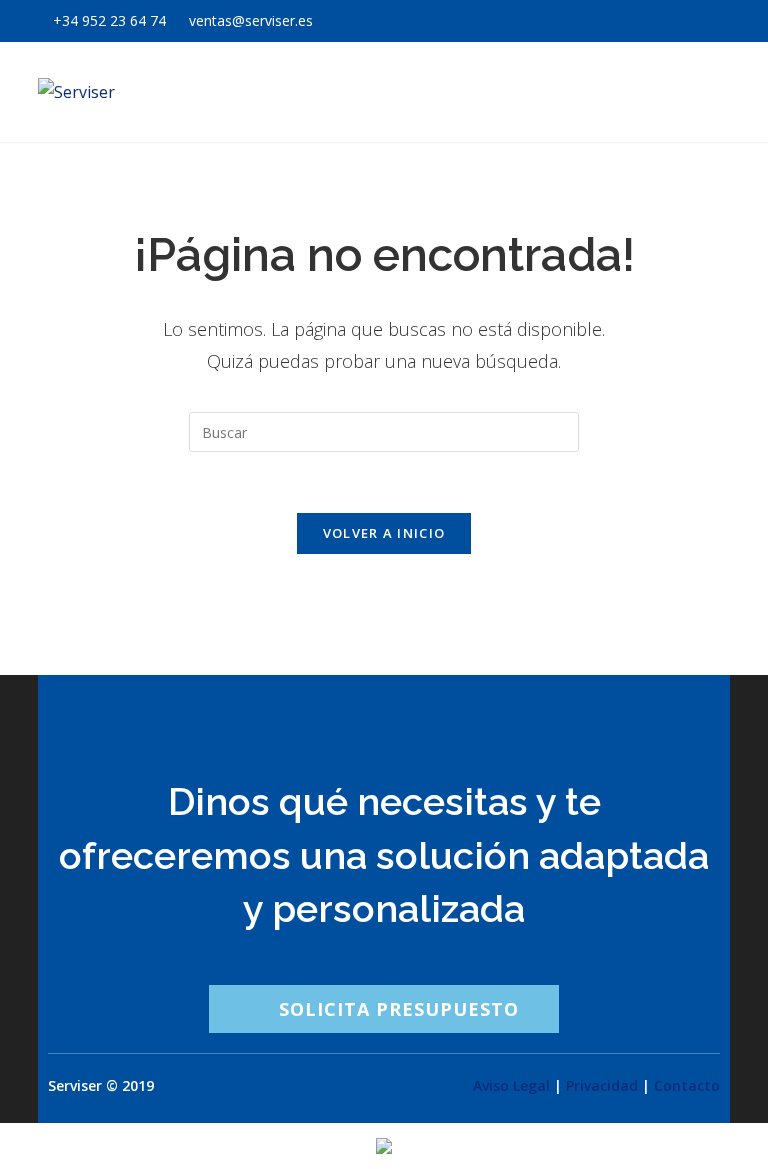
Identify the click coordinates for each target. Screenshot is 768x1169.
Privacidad (602, 1085)
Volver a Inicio (384, 533)
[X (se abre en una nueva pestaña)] (652, 21)
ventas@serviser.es (249, 20)
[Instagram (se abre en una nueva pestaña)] (700, 21)
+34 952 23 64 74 (109, 20)
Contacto (687, 1085)
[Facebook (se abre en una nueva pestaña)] (676, 21)
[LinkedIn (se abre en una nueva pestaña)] (721, 21)
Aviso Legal (511, 1085)
